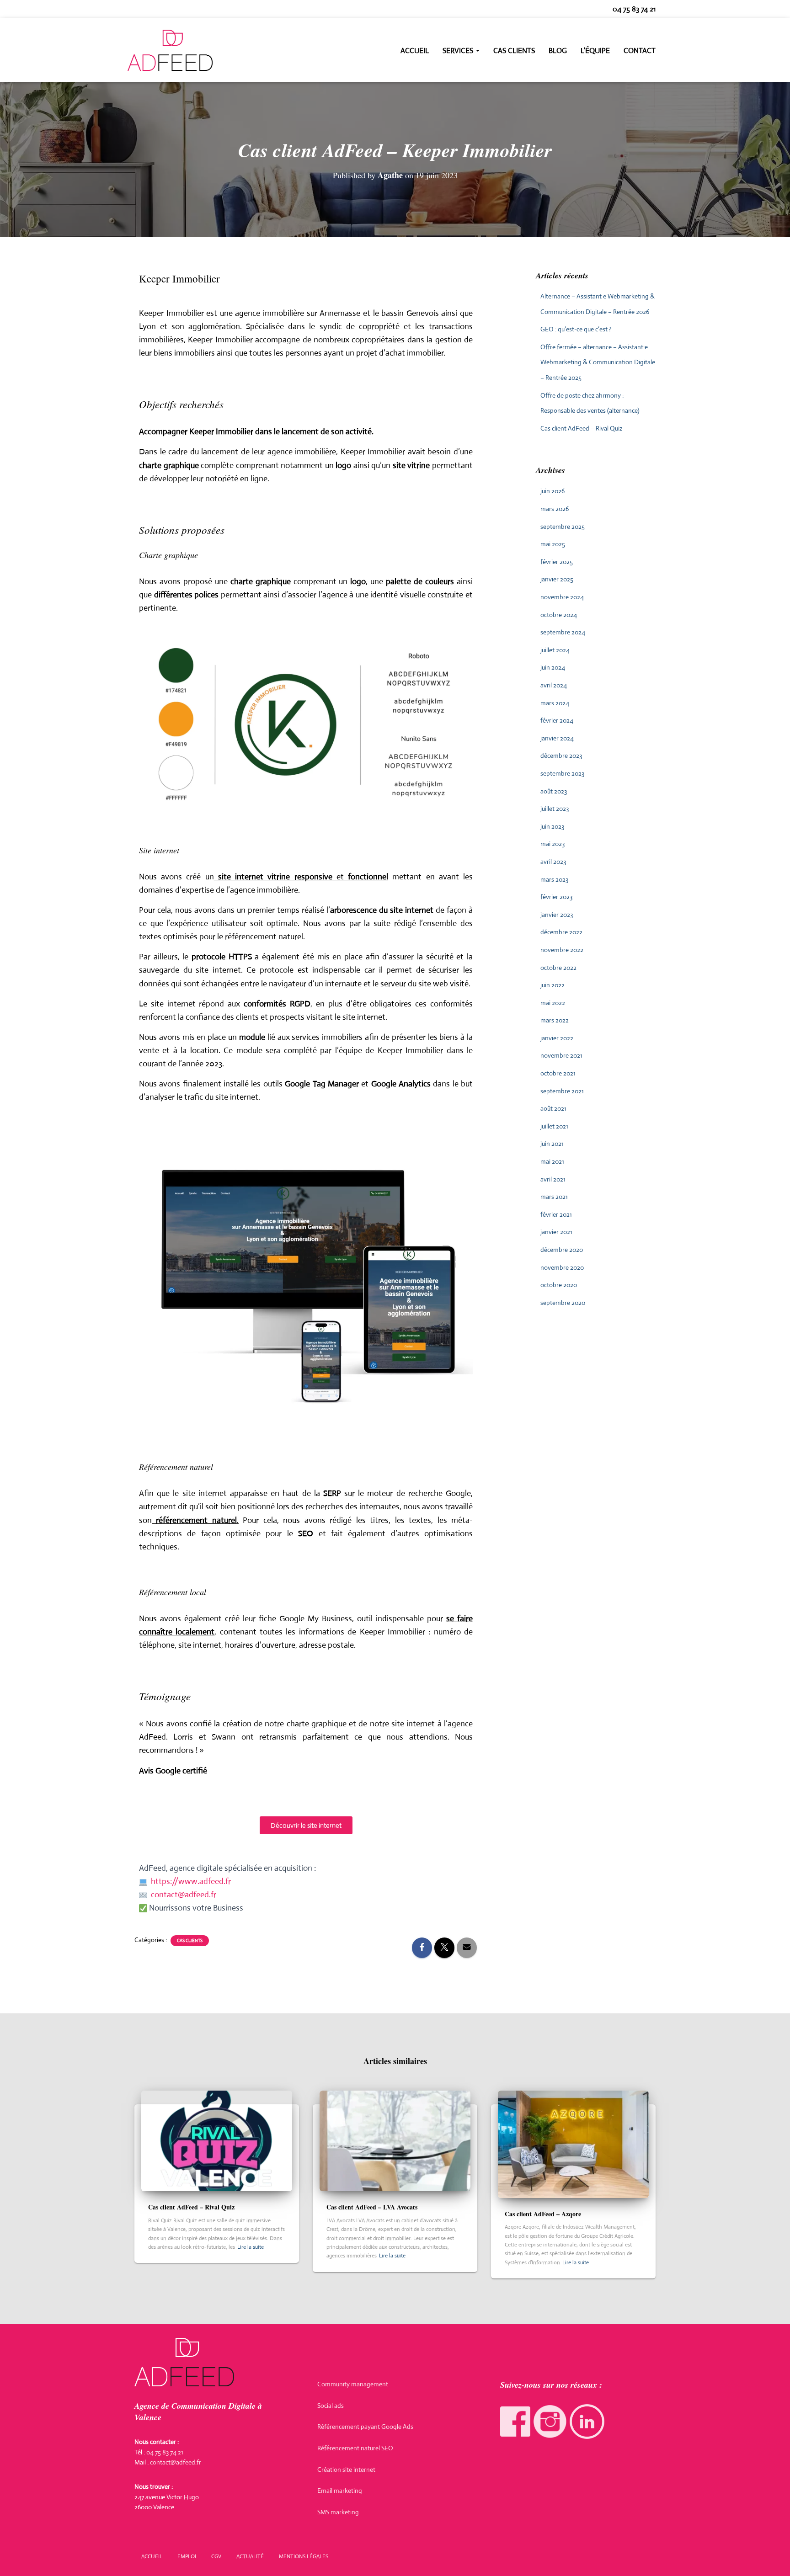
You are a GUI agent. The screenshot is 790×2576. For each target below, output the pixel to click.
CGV (216, 2556)
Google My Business (316, 1618)
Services (459, 51)
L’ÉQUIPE (595, 51)
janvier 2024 (557, 738)
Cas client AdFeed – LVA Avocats (372, 2207)
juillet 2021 (554, 1126)
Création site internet (346, 2470)
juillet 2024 (555, 650)
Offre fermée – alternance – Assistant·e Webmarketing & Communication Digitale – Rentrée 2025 (598, 362)
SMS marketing (338, 2512)
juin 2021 (552, 1144)
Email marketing (340, 2491)
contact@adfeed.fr (184, 1895)
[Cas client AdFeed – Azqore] (573, 2144)
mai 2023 (552, 844)
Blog (558, 51)
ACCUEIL (152, 2556)
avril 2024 (554, 685)
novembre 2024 (562, 597)
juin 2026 (552, 491)
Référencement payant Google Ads (365, 2427)
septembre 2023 (562, 773)
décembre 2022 (561, 932)
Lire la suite (251, 2247)
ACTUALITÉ (250, 2556)
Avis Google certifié (173, 1771)
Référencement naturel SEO (355, 2448)
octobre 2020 (559, 1285)
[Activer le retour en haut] (772, 2558)
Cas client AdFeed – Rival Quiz (581, 428)
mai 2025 (553, 544)
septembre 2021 (562, 1091)
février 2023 (556, 897)
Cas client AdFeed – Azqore (543, 2214)
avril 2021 (553, 1179)
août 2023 (554, 791)
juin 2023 (552, 826)
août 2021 (553, 1108)
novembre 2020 (562, 1267)
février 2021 (556, 1214)
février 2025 (557, 562)
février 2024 (557, 720)
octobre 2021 (558, 1073)
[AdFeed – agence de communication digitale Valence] (170, 50)
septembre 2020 (563, 1303)
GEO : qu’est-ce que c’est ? (576, 329)
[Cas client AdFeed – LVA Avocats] (395, 2140)
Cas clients (514, 51)
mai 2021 (552, 1161)
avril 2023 (553, 862)
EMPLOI (187, 2556)
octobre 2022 (558, 968)
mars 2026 (555, 509)
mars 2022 (555, 1020)
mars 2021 (554, 1197)
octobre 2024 (559, 615)
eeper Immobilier (174, 313)
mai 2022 (553, 1003)
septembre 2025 (563, 527)
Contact (640, 51)
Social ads (331, 2406)
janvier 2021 (556, 1232)
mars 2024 (555, 703)
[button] (477, 51)
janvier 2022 (557, 1038)
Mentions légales (304, 2556)
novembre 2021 (561, 1055)
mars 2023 (554, 879)
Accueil (415, 51)
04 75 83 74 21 (634, 9)
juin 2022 (552, 985)
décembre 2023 (561, 756)
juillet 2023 (555, 809)
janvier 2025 (557, 579)
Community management (353, 2384)
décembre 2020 (562, 1250)
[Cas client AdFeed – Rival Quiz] (217, 2140)
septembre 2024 (563, 632)
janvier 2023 (557, 915)
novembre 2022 (562, 950)
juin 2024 (553, 667)
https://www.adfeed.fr (191, 1881)
